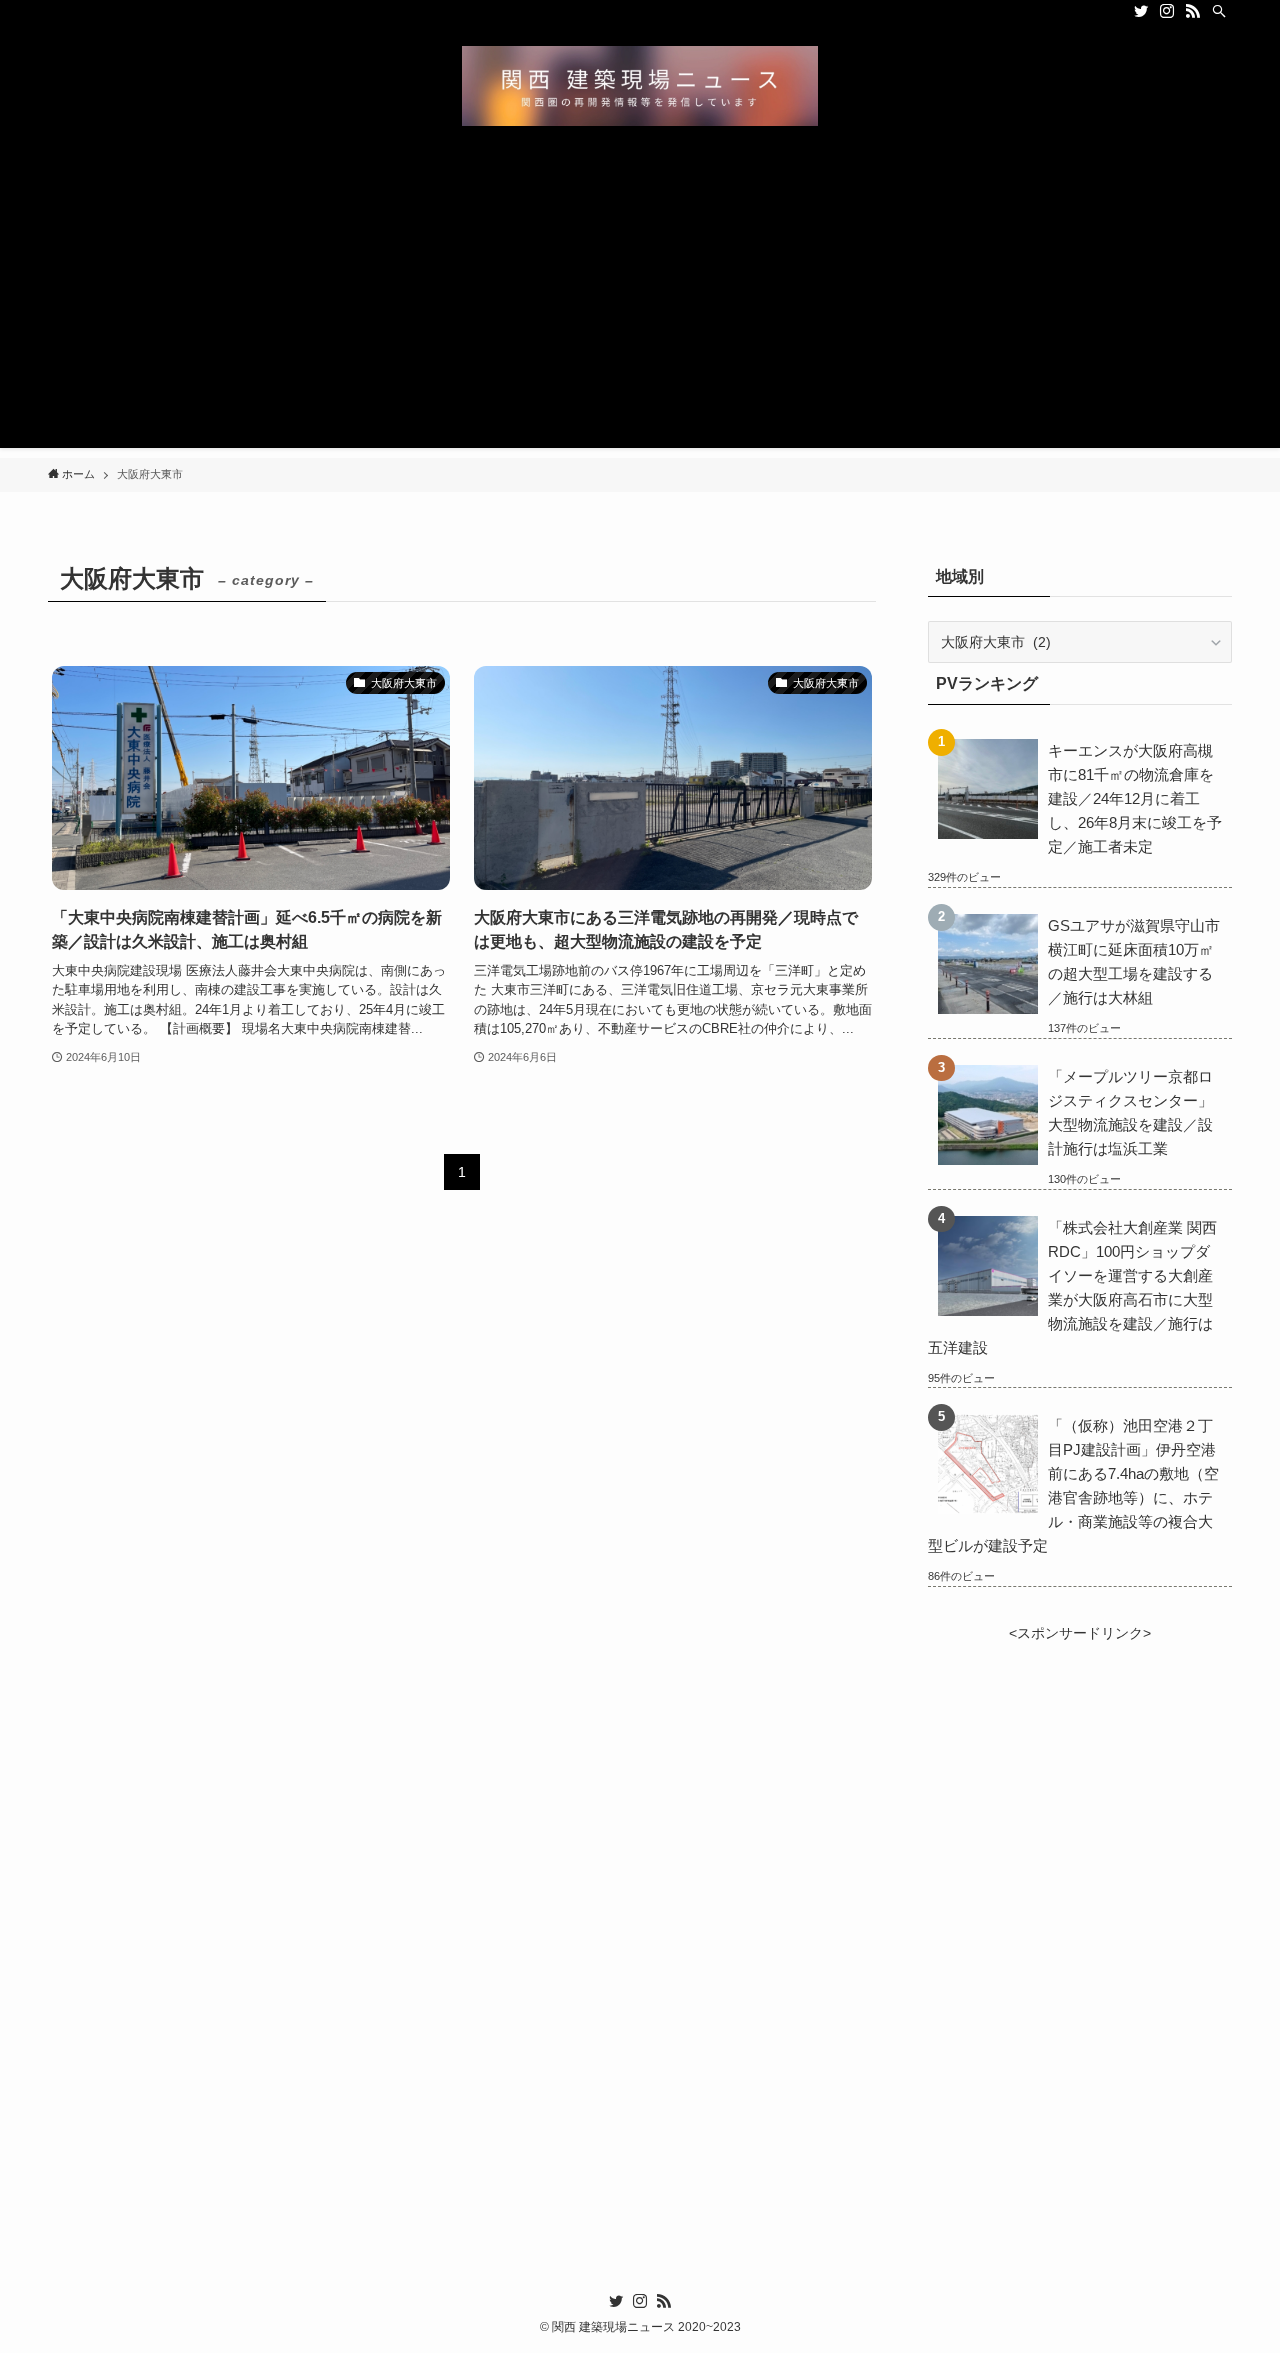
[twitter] (1141, 11)
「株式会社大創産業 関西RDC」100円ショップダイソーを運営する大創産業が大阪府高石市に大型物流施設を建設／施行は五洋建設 (1072, 1287)
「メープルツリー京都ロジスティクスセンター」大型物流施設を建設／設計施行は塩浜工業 (1130, 1112)
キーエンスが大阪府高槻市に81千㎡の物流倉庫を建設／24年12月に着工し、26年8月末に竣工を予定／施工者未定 (1135, 798)
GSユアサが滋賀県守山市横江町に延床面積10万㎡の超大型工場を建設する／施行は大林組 (1134, 961)
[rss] (1193, 11)
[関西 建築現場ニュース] (640, 86)
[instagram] (1167, 11)
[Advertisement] (640, 308)
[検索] (1219, 11)
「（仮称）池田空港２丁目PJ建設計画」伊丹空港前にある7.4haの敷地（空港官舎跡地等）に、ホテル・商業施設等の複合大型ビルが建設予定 (1073, 1485)
